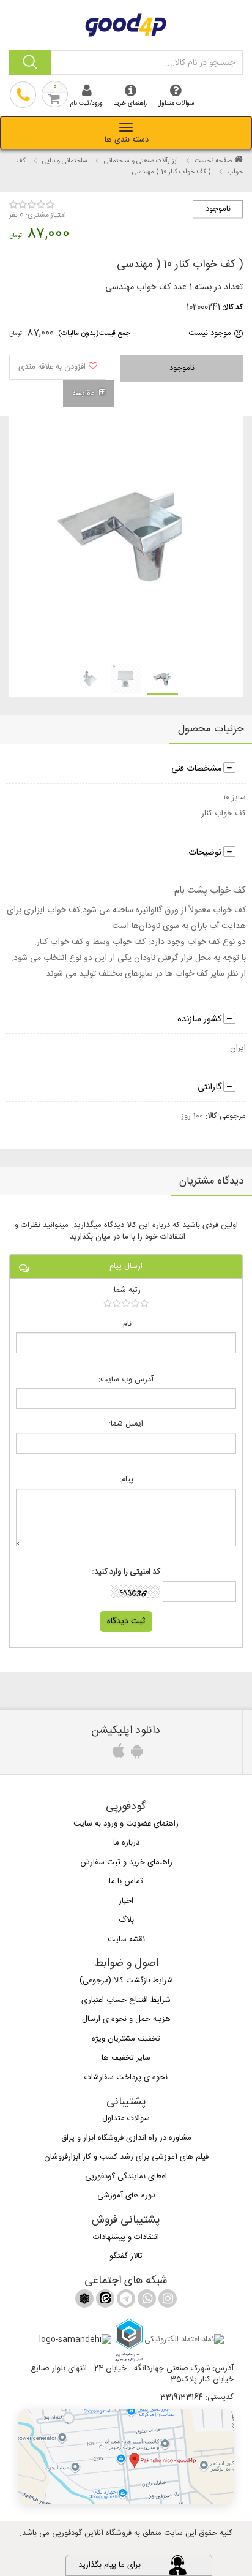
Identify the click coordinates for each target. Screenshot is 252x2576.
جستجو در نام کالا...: (200, 63)
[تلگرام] (125, 2301)
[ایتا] (104, 2301)
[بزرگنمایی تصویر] (125, 539)
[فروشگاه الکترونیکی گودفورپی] (126, 23)
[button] (126, 2457)
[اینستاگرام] (166, 2301)
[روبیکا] (84, 2301)
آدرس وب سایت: (126, 1380)
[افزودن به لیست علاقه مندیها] (58, 367)
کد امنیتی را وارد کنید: (126, 1572)
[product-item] (163, 679)
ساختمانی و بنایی (65, 161)
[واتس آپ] (146, 2301)
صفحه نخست (213, 161)
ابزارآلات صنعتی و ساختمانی (141, 161)
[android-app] (135, 1754)
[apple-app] (117, 1754)
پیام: (126, 1480)
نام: (126, 1324)
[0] (126, 1303)
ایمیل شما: (126, 1424)
